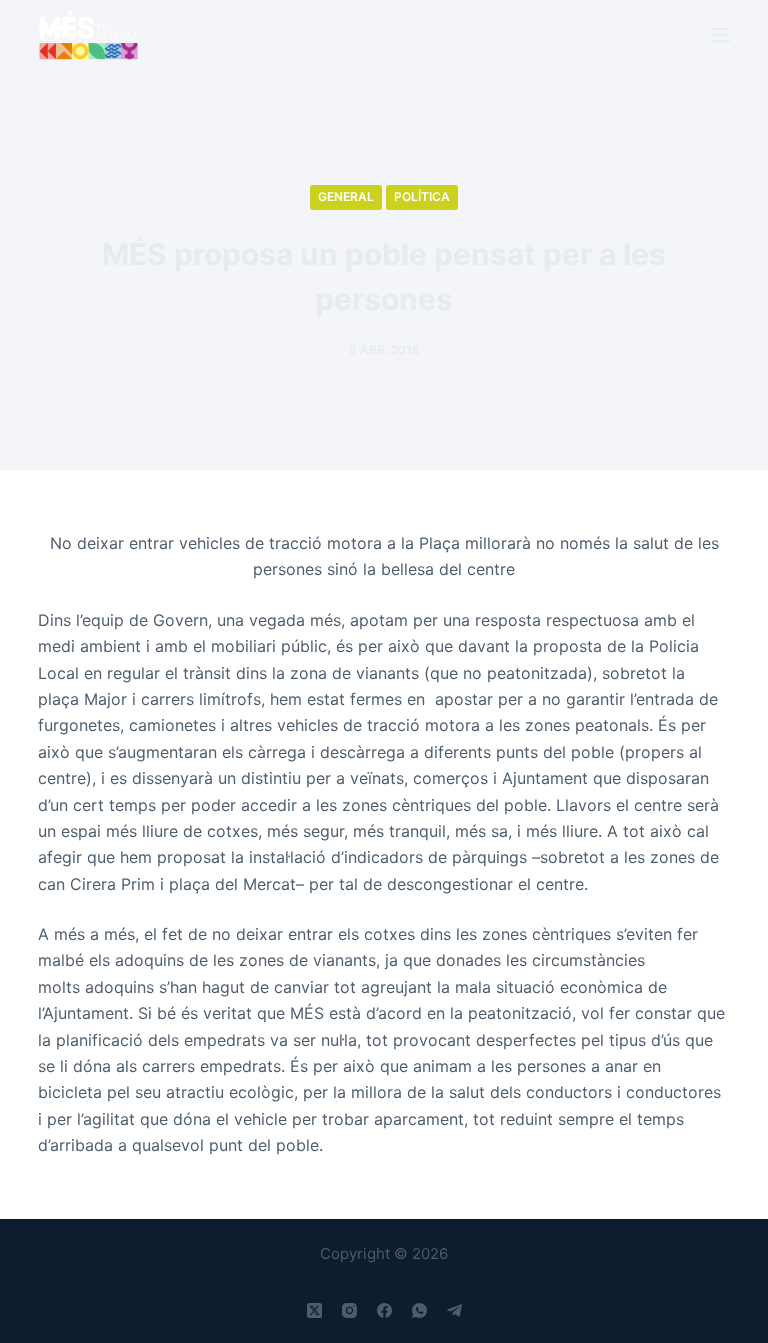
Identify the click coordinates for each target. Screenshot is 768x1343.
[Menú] (721, 35)
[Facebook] (384, 1310)
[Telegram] (454, 1310)
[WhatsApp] (419, 1310)
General (346, 196)
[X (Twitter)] (314, 1310)
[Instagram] (349, 1310)
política (422, 196)
